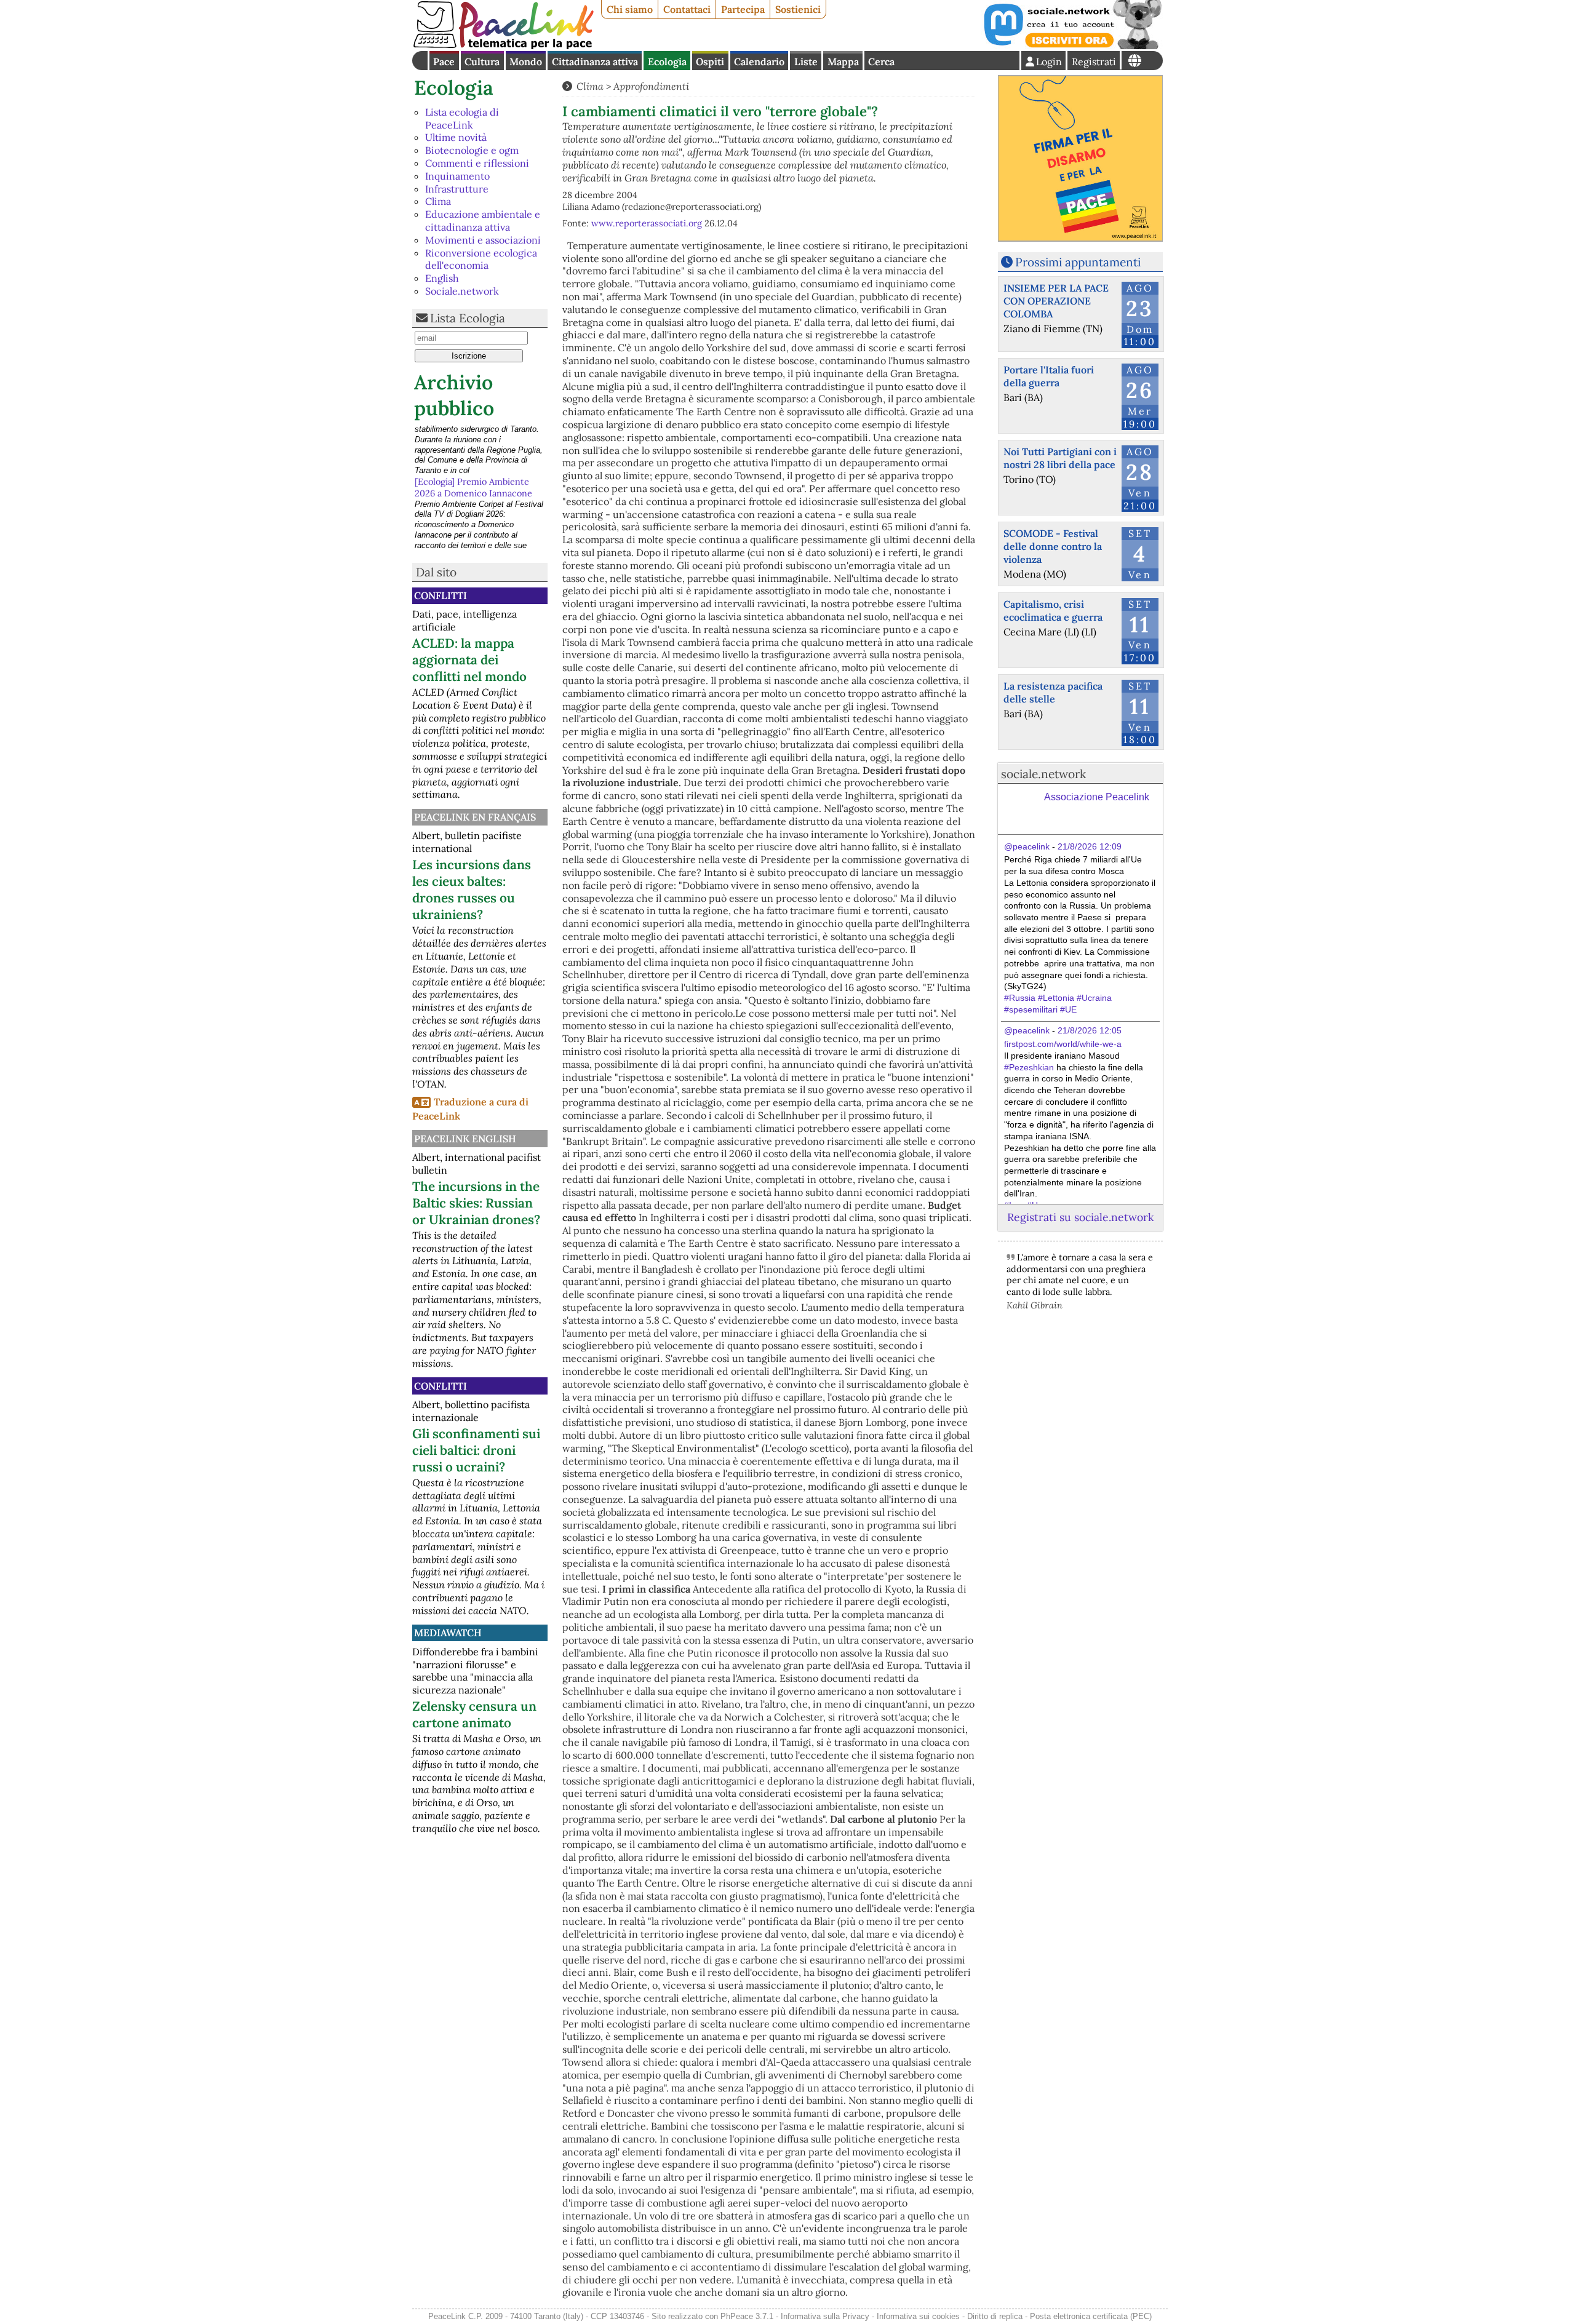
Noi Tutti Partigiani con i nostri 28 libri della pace (1060, 458)
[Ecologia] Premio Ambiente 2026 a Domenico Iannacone (473, 437)
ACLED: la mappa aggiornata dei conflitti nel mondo (469, 660)
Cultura (482, 62)
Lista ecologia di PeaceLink (462, 118)
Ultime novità (456, 137)
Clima (438, 201)
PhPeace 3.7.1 (747, 2316)
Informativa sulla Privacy (825, 2316)
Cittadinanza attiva (595, 62)
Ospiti (710, 62)
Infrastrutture (457, 189)
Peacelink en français (475, 817)
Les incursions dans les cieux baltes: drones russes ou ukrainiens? (472, 889)
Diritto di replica (995, 2316)
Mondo (526, 62)
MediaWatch (448, 1633)
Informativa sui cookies (918, 2316)
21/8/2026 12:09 (1090, 846)
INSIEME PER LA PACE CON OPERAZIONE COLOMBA (1056, 301)
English (442, 278)
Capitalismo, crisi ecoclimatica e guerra (1053, 611)
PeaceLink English (465, 1139)
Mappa (843, 62)
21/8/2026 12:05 (1090, 1030)
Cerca (881, 62)
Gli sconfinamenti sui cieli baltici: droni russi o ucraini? (476, 1450)
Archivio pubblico (454, 395)
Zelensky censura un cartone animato (474, 1714)
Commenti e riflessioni (477, 163)
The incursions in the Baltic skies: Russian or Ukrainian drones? (476, 1203)
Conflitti (441, 595)
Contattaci (687, 9)
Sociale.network (462, 291)
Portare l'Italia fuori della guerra (1049, 376)
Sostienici (798, 9)
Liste (806, 62)
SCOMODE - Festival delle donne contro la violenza (1053, 546)
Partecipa (743, 9)
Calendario (759, 62)
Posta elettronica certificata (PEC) (1091, 2316)
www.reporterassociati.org (647, 223)
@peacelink (1027, 846)
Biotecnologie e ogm (472, 150)
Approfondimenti (651, 86)
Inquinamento (457, 176)
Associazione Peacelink (1097, 797)
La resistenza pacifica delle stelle (1053, 692)
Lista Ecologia (468, 318)
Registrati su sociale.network (1080, 1217)
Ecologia (667, 62)
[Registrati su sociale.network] (1072, 46)
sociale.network (1043, 774)
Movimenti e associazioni (483, 240)
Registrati (1094, 62)
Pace (444, 62)
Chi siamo (630, 9)
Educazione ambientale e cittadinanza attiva (483, 221)
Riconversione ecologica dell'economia (481, 259)
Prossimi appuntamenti (1078, 262)
